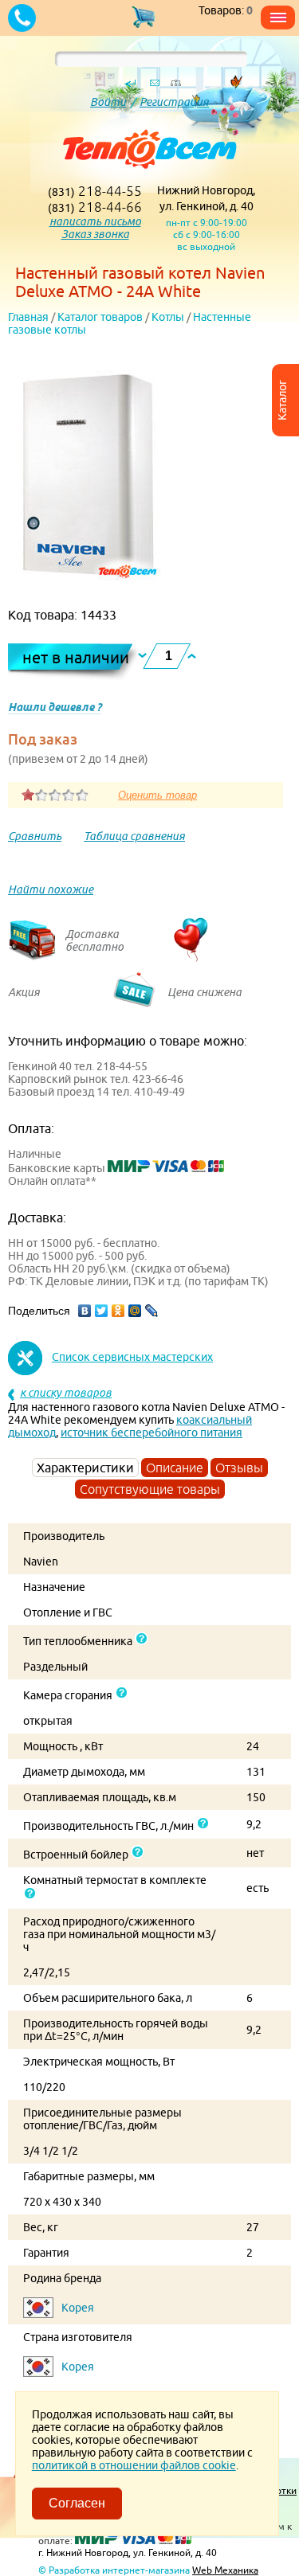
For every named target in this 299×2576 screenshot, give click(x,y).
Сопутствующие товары (150, 1489)
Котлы (168, 317)
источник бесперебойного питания (151, 1433)
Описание (175, 1468)
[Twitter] (102, 1311)
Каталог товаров (100, 317)
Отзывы (239, 1468)
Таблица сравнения (134, 836)
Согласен (77, 2503)
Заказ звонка (95, 234)
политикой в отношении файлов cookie (134, 2465)
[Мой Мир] (135, 1311)
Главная (28, 317)
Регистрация (174, 102)
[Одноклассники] (118, 1311)
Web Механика (225, 2570)
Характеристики (85, 1468)
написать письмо (95, 221)
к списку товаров (66, 1393)
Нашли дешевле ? (55, 707)
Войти (108, 102)
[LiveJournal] (152, 1311)
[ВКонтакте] (85, 1311)
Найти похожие (51, 889)
